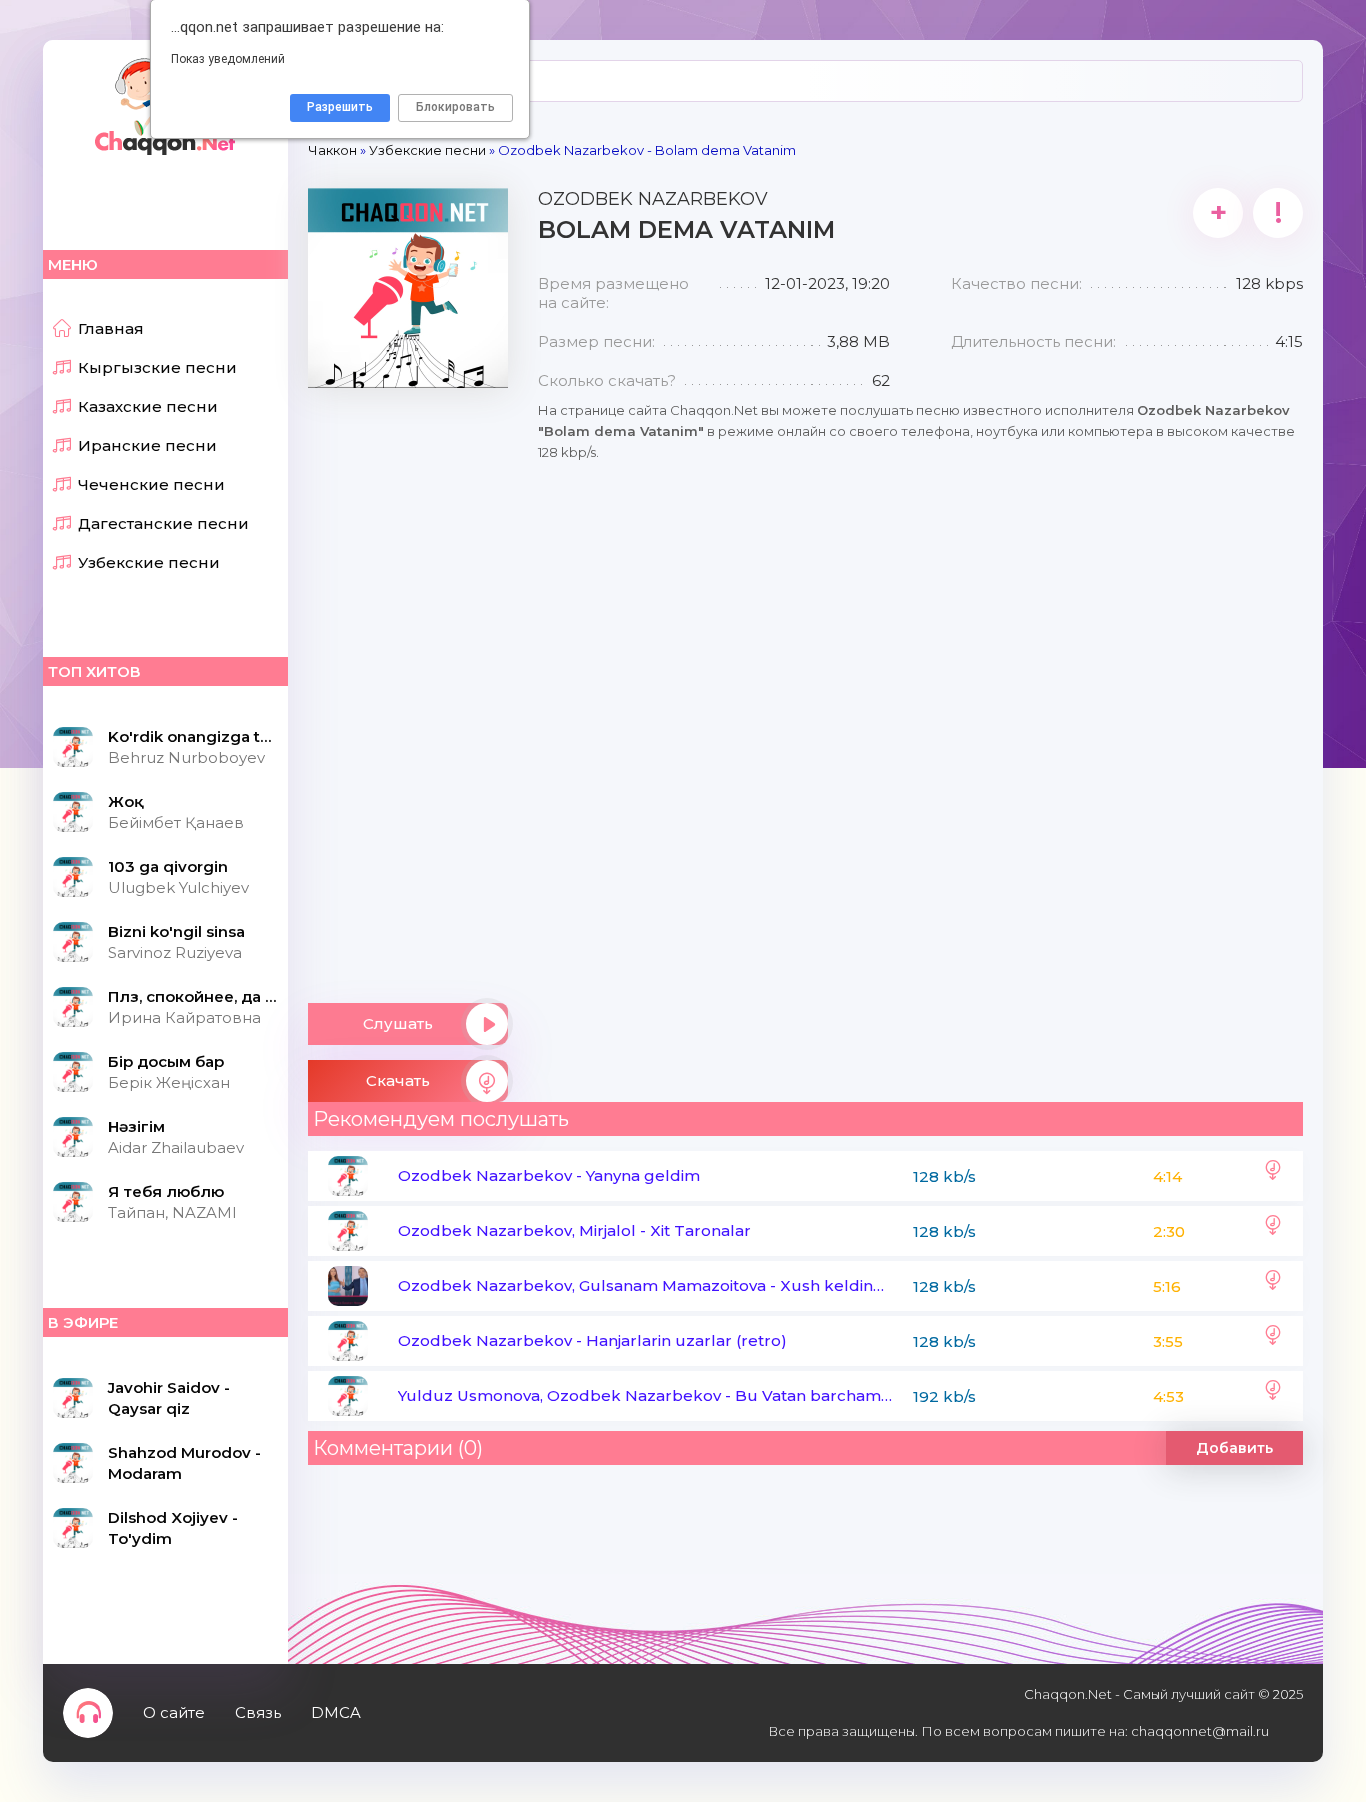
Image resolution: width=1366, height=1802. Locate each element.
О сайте (174, 1712)
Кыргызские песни (157, 367)
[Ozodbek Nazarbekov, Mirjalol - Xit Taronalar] (1273, 1231)
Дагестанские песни (163, 523)
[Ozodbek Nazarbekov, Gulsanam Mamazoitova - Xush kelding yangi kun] (1273, 1286)
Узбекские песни (149, 562)
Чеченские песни (151, 484)
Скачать (398, 1080)
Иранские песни (147, 445)
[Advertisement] (408, 688)
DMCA (336, 1712)
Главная (111, 328)
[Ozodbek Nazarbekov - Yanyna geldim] (1273, 1176)
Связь (258, 1712)
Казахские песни (148, 406)
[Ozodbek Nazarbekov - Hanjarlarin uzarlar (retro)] (1273, 1341)
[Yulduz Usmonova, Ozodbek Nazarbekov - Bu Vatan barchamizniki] (1273, 1396)
